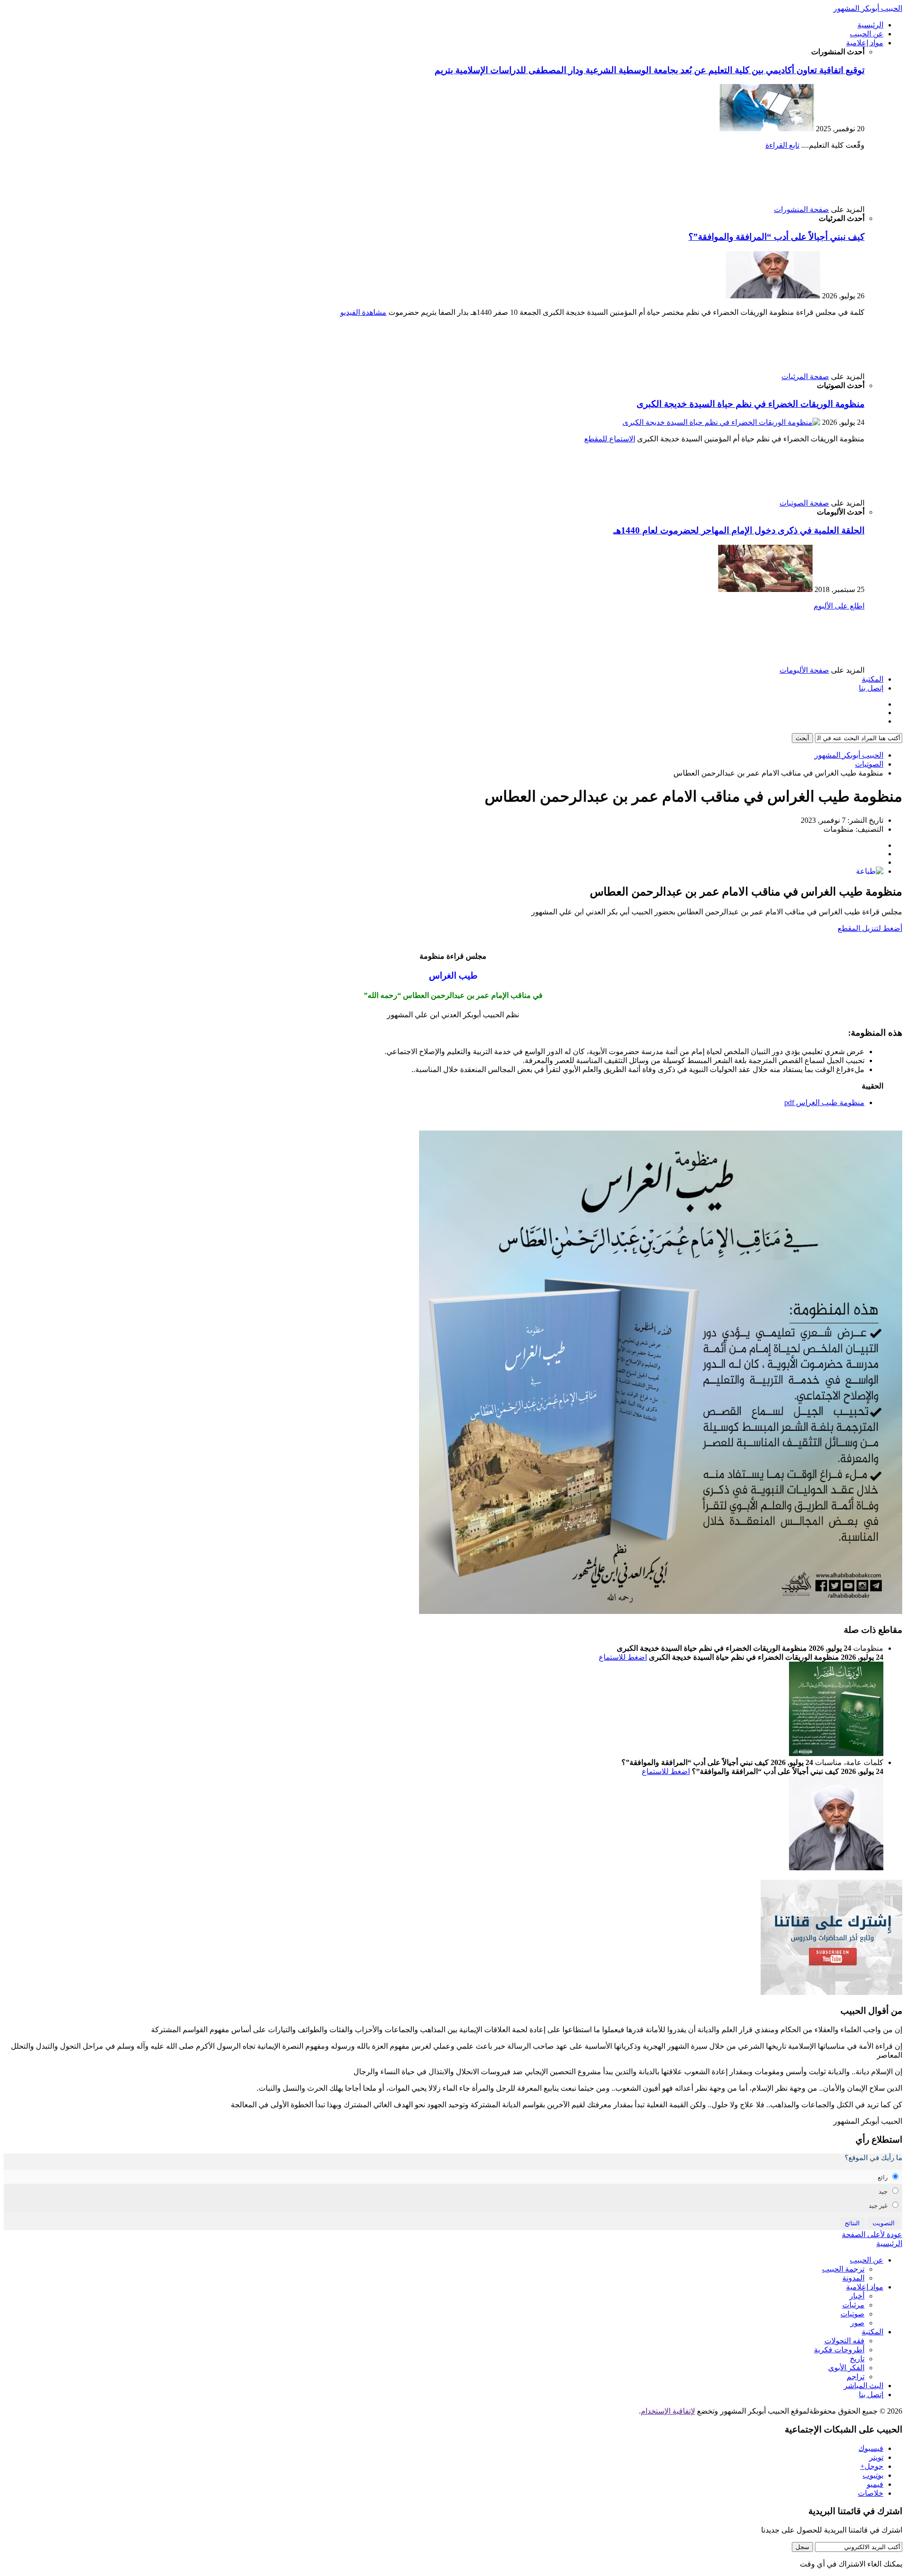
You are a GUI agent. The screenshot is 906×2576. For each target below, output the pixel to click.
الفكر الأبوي (846, 2368)
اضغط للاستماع (623, 1657)
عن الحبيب (867, 34)
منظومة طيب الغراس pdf (824, 1102)
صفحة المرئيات (805, 376)
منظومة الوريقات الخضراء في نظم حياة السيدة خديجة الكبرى (751, 404)
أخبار (857, 2296)
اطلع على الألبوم (839, 606)
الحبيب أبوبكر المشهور (868, 8)
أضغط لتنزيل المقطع (870, 928)
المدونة (853, 2278)
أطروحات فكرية (839, 2350)
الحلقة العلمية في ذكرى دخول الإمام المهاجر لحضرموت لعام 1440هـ (739, 530)
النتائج (852, 2223)
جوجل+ (872, 2466)
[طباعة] (870, 871)
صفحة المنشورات (801, 209)
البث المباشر (864, 2386)
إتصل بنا (871, 688)
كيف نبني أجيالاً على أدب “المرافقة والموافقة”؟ (776, 237)
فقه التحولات (844, 2341)
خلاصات (871, 2493)
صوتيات (852, 2314)
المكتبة (872, 679)
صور (857, 2323)
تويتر (876, 2457)
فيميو (875, 2484)
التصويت (884, 2223)
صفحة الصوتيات (804, 503)
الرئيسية (870, 25)
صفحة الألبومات (804, 670)
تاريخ (857, 2359)
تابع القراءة (782, 145)
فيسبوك (871, 2448)
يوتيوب (873, 2475)
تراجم (856, 2377)
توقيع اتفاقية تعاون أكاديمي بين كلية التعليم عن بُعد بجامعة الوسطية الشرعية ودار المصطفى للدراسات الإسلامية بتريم (650, 70)
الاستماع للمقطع (610, 439)
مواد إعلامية (865, 43)
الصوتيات (869, 764)
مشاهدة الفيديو (363, 312)
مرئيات (853, 2305)
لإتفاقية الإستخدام (668, 2411)
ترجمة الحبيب (843, 2269)
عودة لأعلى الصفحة (872, 2234)
